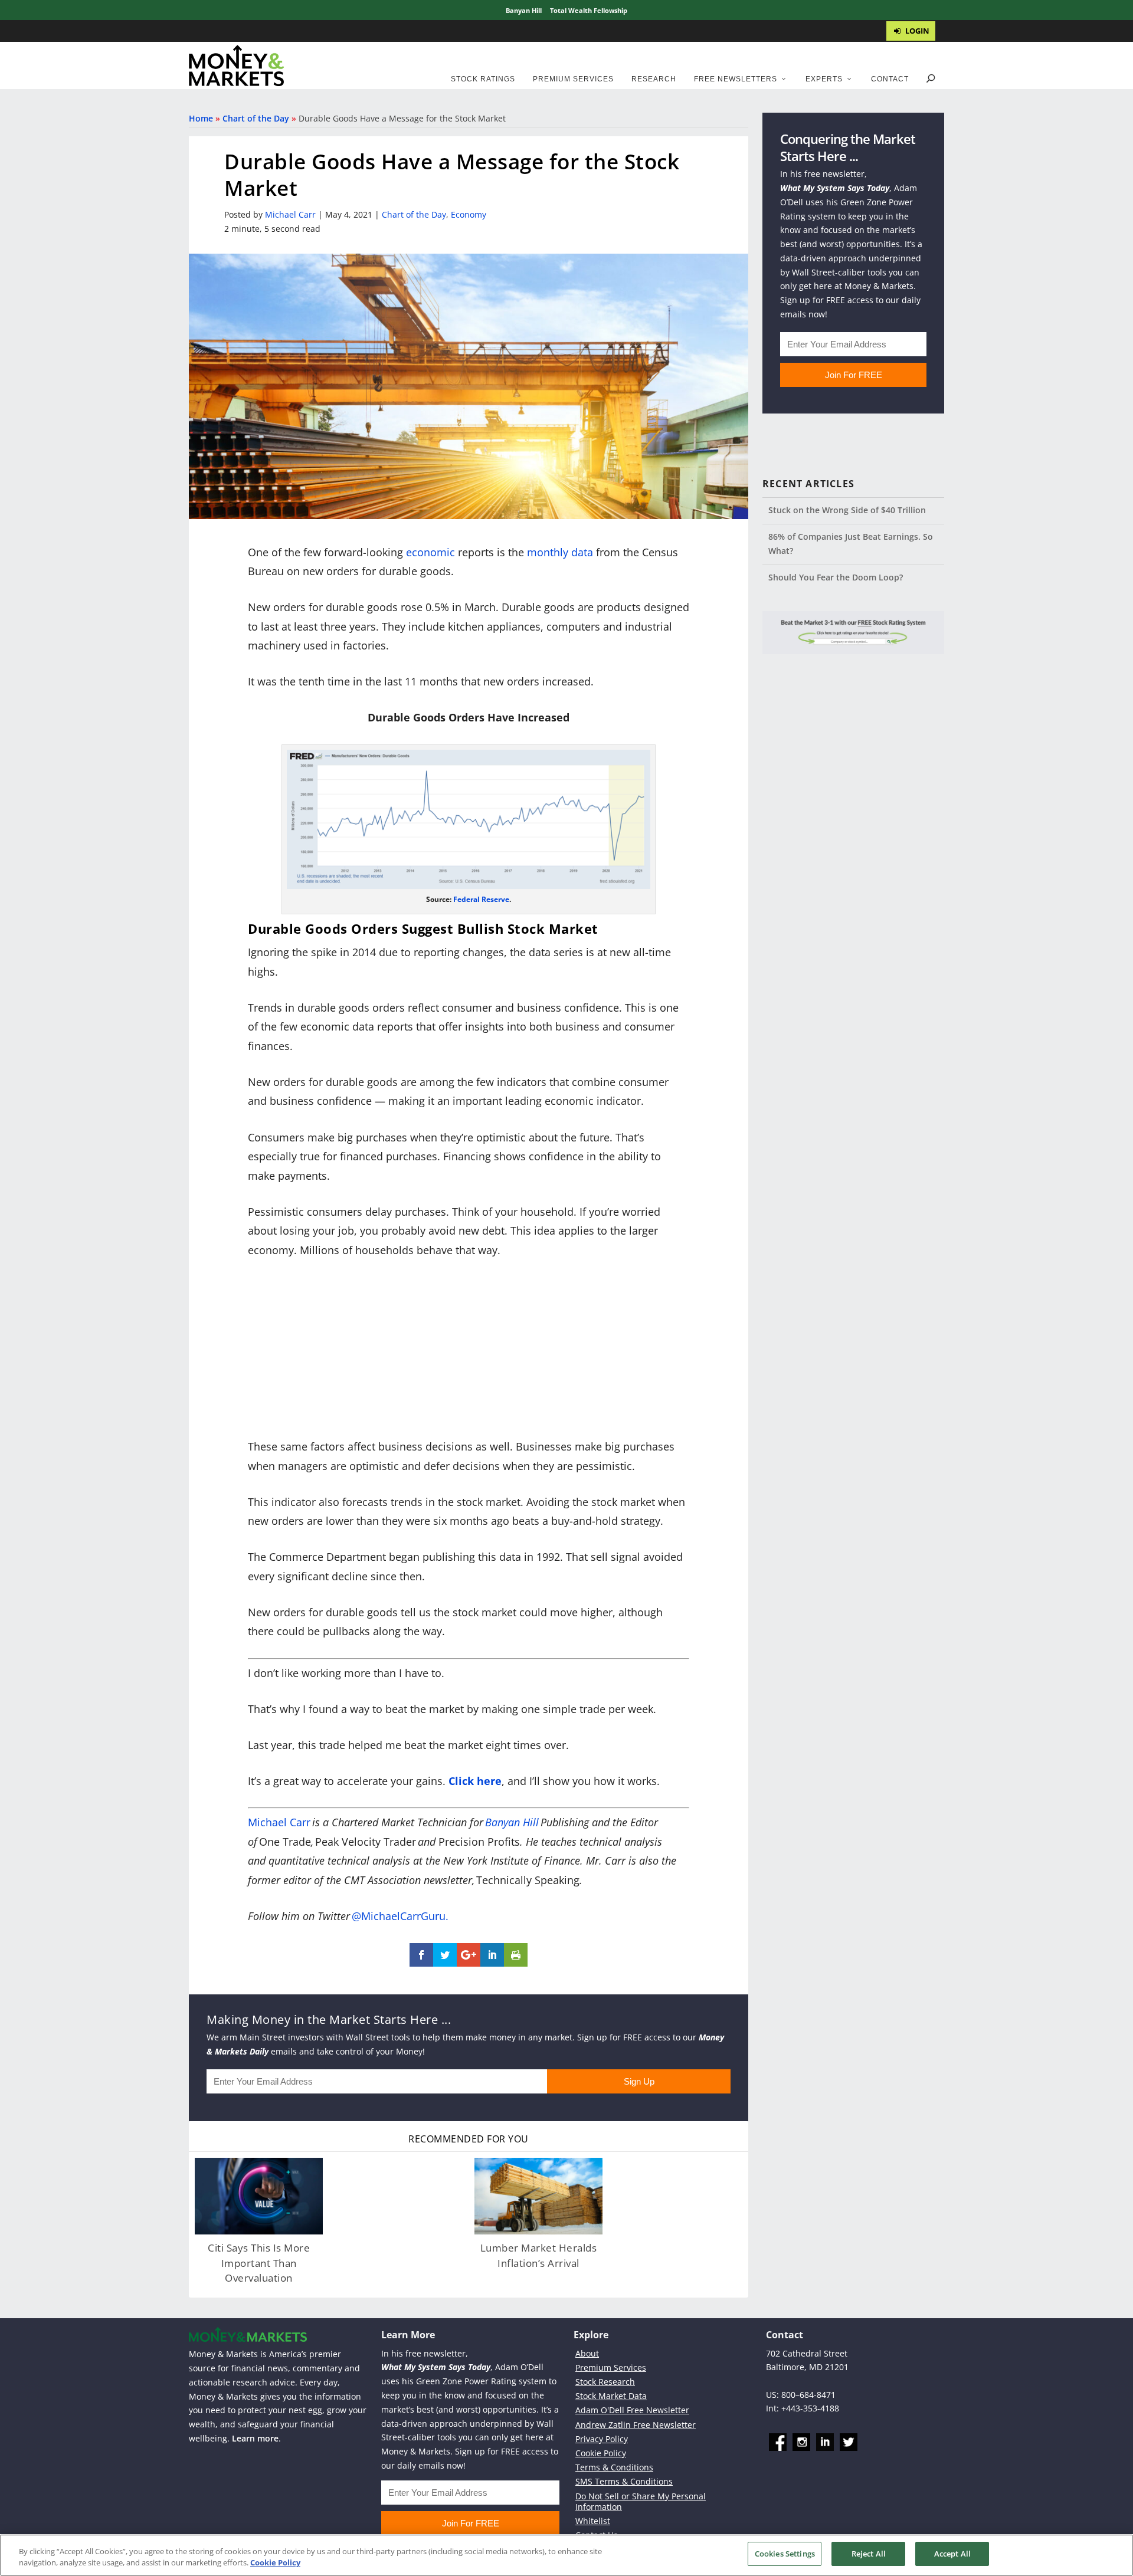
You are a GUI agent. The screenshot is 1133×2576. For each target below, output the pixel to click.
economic (430, 552)
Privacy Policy (602, 2439)
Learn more (255, 2438)
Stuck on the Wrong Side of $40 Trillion (847, 510)
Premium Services (573, 79)
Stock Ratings (483, 79)
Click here (475, 1781)
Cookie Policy (601, 2453)
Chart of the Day (256, 118)
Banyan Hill (524, 10)
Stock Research (605, 2382)
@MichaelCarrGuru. (400, 1916)
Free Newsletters (736, 79)
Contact (890, 79)
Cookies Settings (785, 2554)
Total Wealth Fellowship (589, 10)
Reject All (869, 2554)
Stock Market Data (611, 2396)
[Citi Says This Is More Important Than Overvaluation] (259, 2196)
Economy (469, 214)
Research (654, 79)
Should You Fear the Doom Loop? (836, 577)
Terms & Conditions (614, 2467)
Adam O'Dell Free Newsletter (632, 2410)
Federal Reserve (481, 899)
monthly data (560, 552)
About (587, 2353)
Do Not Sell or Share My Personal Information (641, 2501)
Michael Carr (290, 214)
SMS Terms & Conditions (624, 2481)
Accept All (952, 2554)
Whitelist (593, 2521)
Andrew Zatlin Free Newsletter (636, 2424)
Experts (824, 79)
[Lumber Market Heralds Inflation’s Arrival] (538, 2196)
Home (201, 118)
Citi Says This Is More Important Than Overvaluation (259, 2263)
